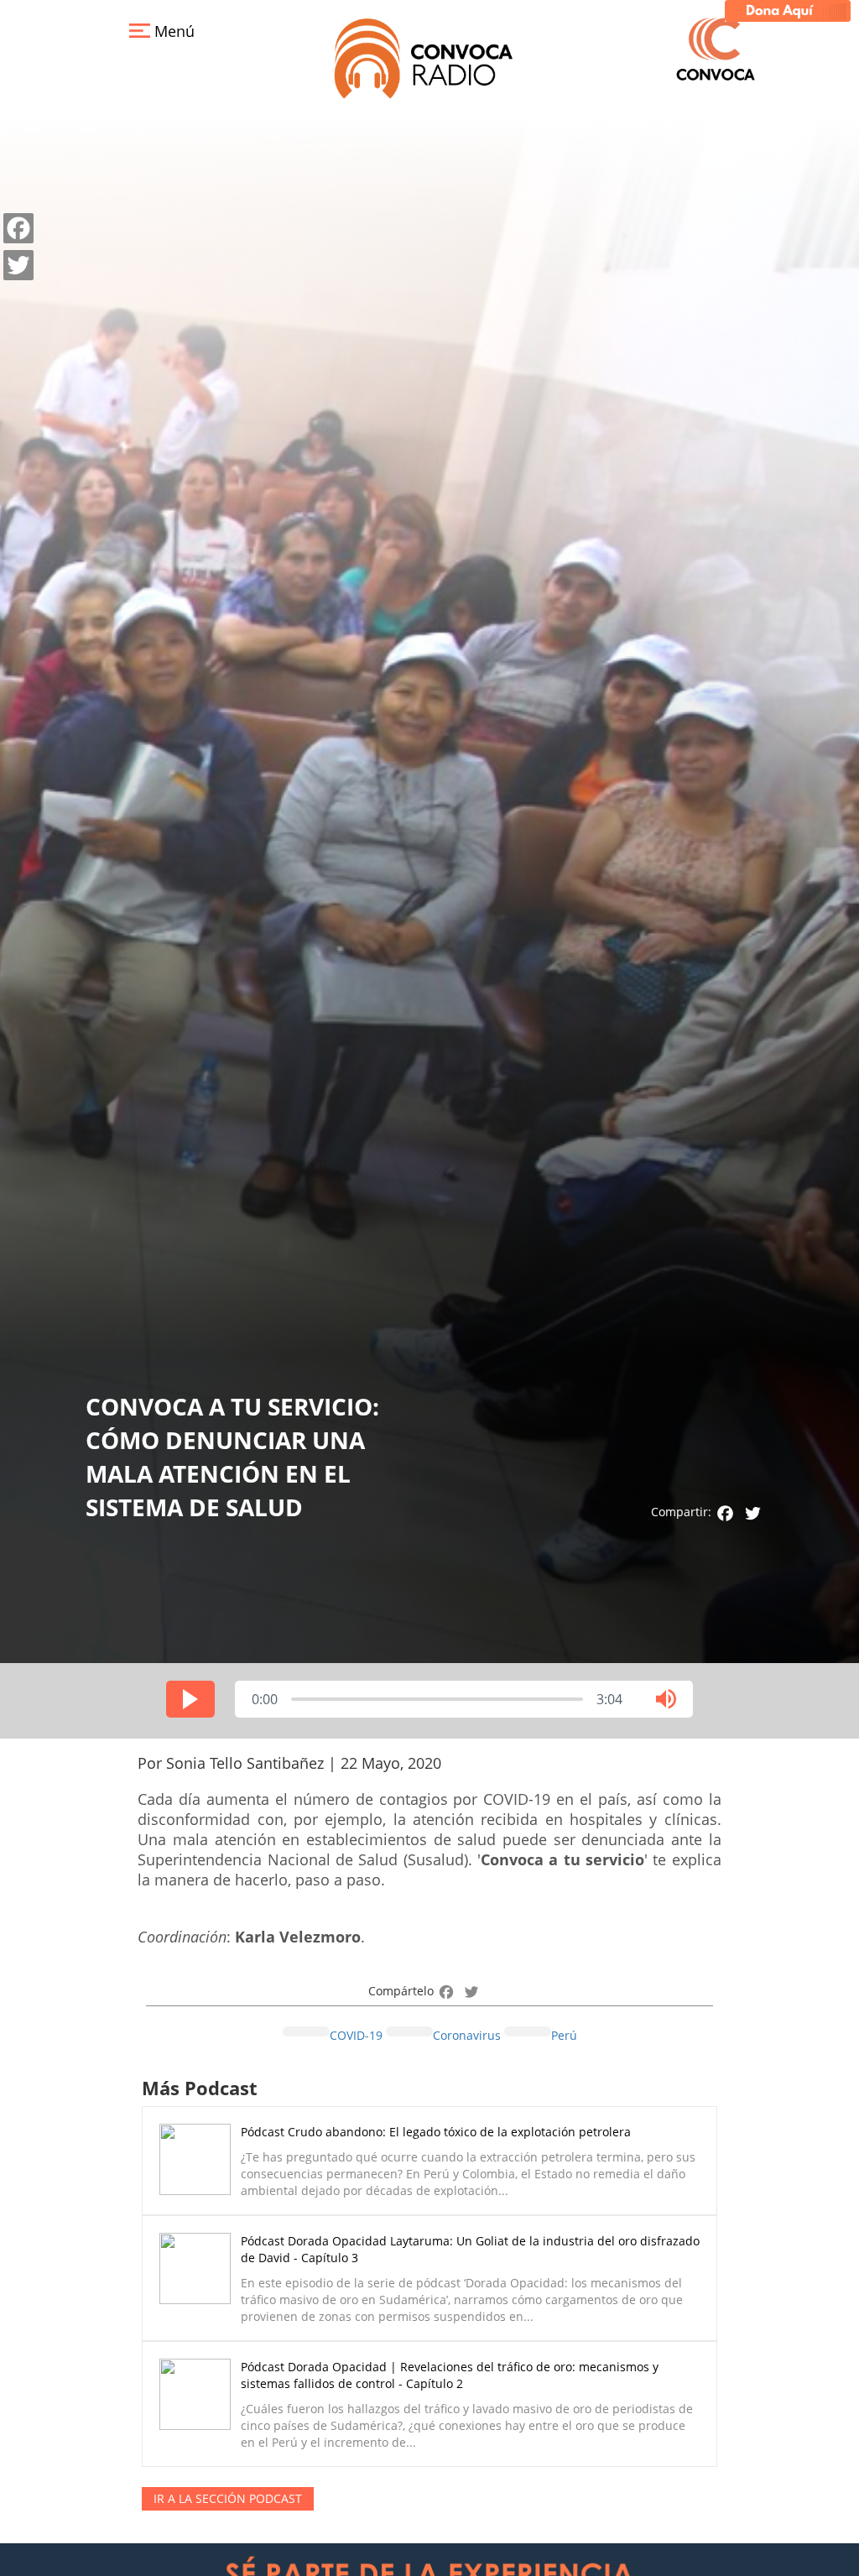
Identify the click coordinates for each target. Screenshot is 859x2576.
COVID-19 (356, 2035)
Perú (564, 2035)
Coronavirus (467, 2035)
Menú (172, 31)
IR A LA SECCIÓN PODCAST (228, 2498)
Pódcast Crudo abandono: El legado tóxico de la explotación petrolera (436, 2132)
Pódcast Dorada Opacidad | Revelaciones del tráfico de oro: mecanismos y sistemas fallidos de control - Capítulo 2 (450, 2375)
